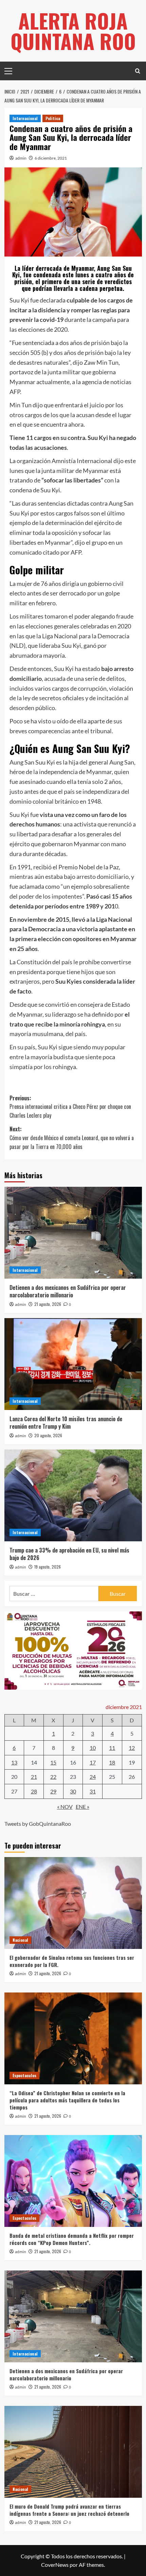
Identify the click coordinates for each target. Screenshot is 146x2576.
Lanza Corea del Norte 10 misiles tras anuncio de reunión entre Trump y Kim (66, 1423)
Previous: (70, 1107)
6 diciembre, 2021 (51, 158)
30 (73, 1791)
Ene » (83, 1807)
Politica (53, 118)
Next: (72, 1138)
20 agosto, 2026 (48, 1435)
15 (53, 1762)
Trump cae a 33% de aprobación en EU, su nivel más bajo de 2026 (69, 1554)
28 (34, 1791)
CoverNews (55, 2565)
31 (93, 1791)
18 (112, 1762)
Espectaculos (24, 2075)
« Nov (65, 1807)
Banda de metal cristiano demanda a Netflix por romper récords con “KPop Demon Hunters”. (72, 2239)
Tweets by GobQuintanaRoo (38, 1824)
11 (112, 1748)
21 (34, 1777)
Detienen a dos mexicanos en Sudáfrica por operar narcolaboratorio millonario (68, 1291)
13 (14, 1762)
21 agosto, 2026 (48, 1304)
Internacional (25, 118)
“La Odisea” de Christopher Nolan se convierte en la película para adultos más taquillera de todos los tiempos (67, 2100)
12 (132, 1748)
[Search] (138, 71)
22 (53, 1777)
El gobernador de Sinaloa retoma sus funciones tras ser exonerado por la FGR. (72, 1961)
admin (21, 158)
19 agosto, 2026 (48, 1567)
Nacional (20, 1940)
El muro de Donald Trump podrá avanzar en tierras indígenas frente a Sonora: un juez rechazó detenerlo (69, 2510)
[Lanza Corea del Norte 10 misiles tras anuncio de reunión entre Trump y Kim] (73, 1364)
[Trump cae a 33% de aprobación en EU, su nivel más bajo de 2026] (73, 1495)
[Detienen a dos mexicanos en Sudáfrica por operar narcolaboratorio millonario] (73, 1233)
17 (93, 1762)
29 (53, 1791)
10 (93, 1748)
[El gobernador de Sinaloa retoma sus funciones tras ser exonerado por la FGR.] (73, 1903)
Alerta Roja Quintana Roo (73, 30)
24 (93, 1777)
